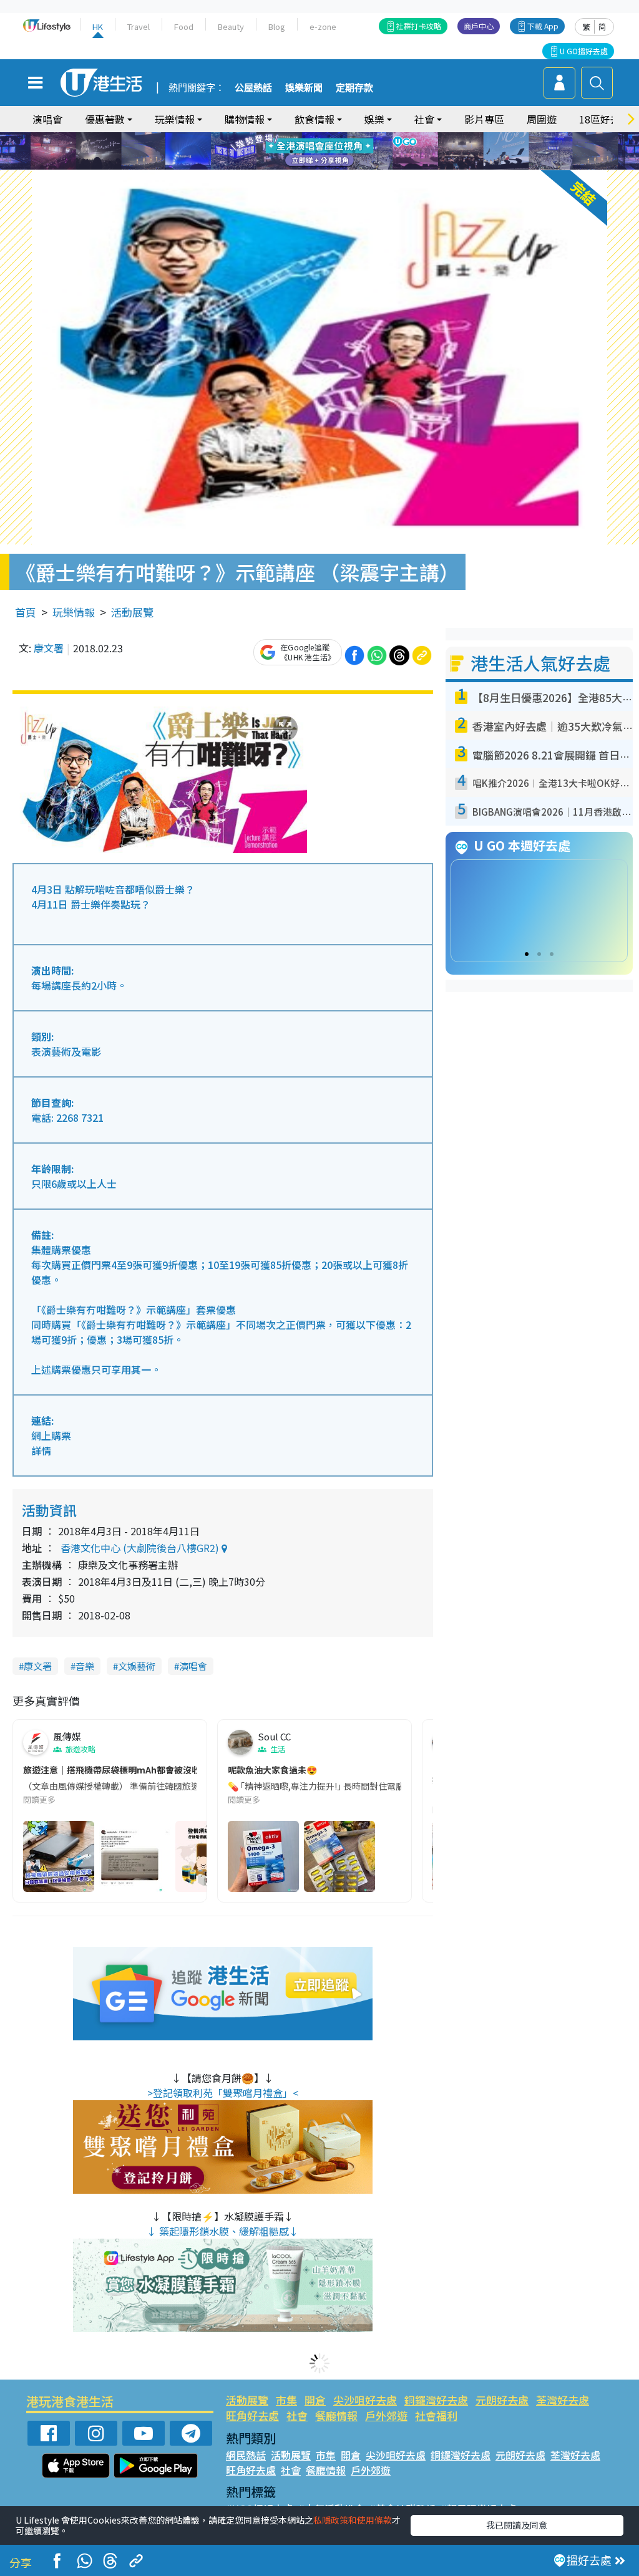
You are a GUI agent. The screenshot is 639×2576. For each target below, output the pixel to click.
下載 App (543, 26)
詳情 (41, 1450)
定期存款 (354, 88)
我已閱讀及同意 (517, 2525)
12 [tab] (354, 152)
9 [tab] (316, 152)
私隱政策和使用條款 (353, 2520)
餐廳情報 (336, 2415)
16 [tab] (341, 166)
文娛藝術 (137, 1666)
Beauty (231, 27)
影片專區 (484, 119)
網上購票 (51, 1435)
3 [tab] (316, 137)
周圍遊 (542, 119)
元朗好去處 (502, 2400)
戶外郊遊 (386, 2415)
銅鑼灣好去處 (436, 2400)
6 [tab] (354, 137)
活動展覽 (132, 612)
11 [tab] (341, 152)
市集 (286, 2400)
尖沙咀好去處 (365, 2400)
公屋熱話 (253, 88)
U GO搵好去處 (584, 51)
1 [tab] (291, 137)
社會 (297, 2415)
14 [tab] (316, 166)
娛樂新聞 (304, 88)
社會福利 (436, 2415)
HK (98, 27)
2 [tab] (304, 137)
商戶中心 (479, 26)
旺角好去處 (252, 2415)
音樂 (85, 1666)
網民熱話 (246, 2455)
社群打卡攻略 (419, 26)
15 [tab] (329, 166)
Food (184, 27)
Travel (139, 27)
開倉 (315, 2400)
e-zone (323, 27)
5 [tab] (341, 137)
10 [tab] (329, 152)
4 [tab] (329, 137)
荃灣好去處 (563, 2400)
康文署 (49, 648)
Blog (277, 27)
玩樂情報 (74, 612)
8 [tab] (304, 152)
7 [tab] (291, 152)
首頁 (26, 612)
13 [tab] (304, 166)
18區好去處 (605, 119)
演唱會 (47, 119)
